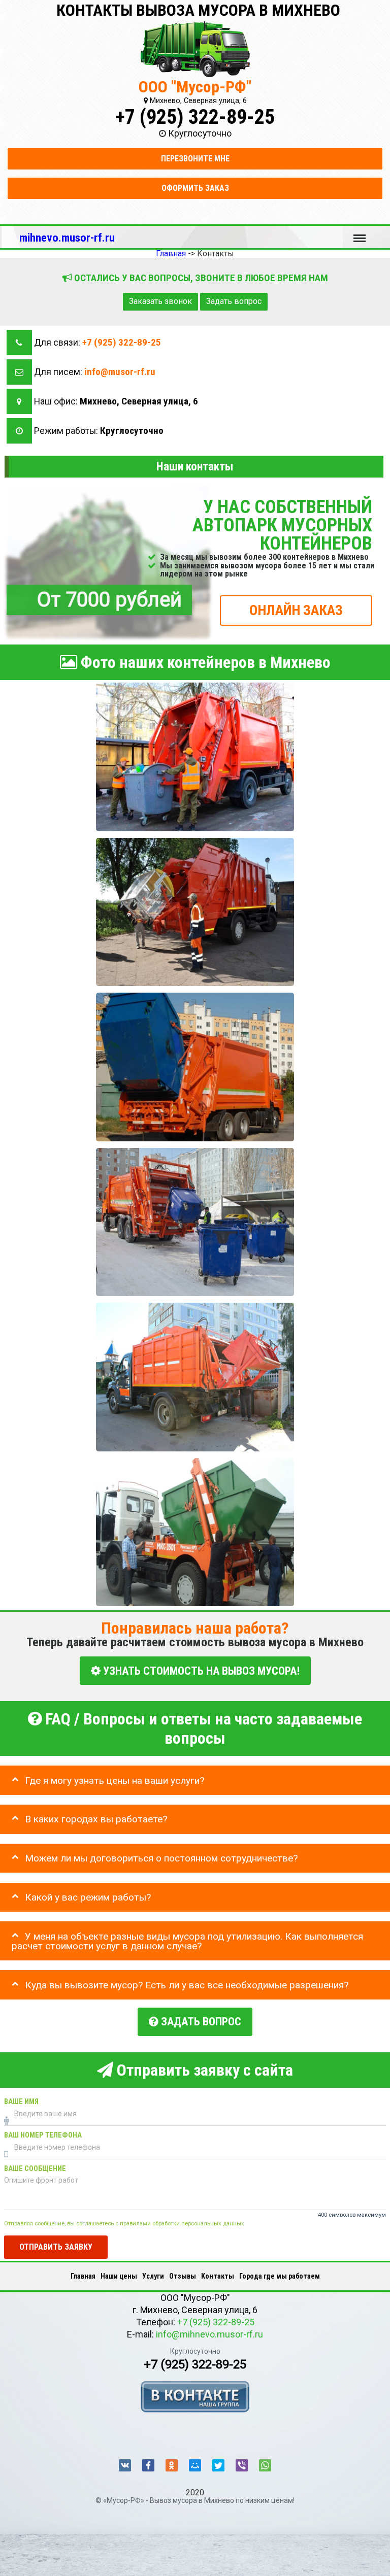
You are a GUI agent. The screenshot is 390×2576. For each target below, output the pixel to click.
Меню (360, 233)
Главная (83, 2276)
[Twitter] (218, 2465)
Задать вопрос (234, 301)
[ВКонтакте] (125, 2465)
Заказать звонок (160, 301)
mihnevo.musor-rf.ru (67, 238)
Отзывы (183, 2276)
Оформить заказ (195, 188)
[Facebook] (148, 2465)
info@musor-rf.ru (120, 372)
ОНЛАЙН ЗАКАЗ (296, 610)
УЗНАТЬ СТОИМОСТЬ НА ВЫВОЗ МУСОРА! (200, 1670)
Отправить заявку (56, 2246)
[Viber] (242, 2465)
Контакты (218, 2276)
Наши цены (119, 2276)
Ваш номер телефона (43, 2135)
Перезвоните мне (195, 159)
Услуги (153, 2276)
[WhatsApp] (265, 2465)
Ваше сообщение (35, 2168)
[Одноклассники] (172, 2465)
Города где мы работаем (280, 2276)
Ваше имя (21, 2101)
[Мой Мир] (195, 2465)
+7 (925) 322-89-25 (195, 117)
